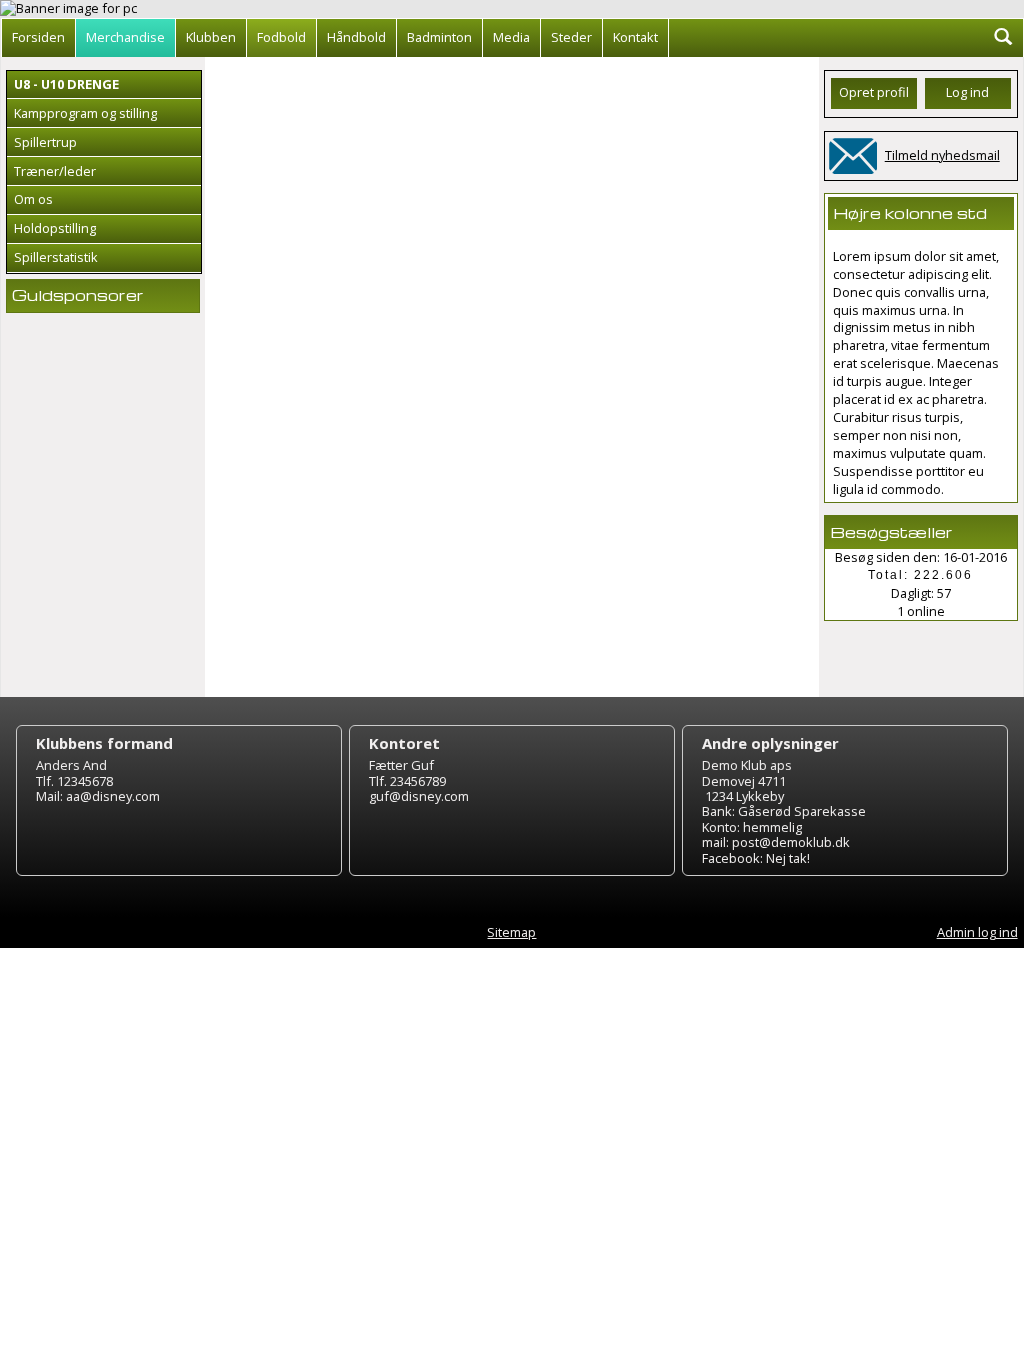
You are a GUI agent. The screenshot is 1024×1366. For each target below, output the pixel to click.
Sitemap (511, 932)
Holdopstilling (55, 228)
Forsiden (38, 37)
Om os (33, 199)
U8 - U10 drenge (66, 84)
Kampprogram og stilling (85, 113)
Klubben (211, 37)
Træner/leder (55, 171)
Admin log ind (977, 932)
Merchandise (125, 37)
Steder (571, 37)
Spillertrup (45, 142)
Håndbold (356, 37)
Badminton (439, 37)
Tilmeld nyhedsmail (942, 155)
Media (511, 37)
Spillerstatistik (56, 257)
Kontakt (635, 37)
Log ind (967, 92)
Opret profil (874, 92)
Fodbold (281, 37)
